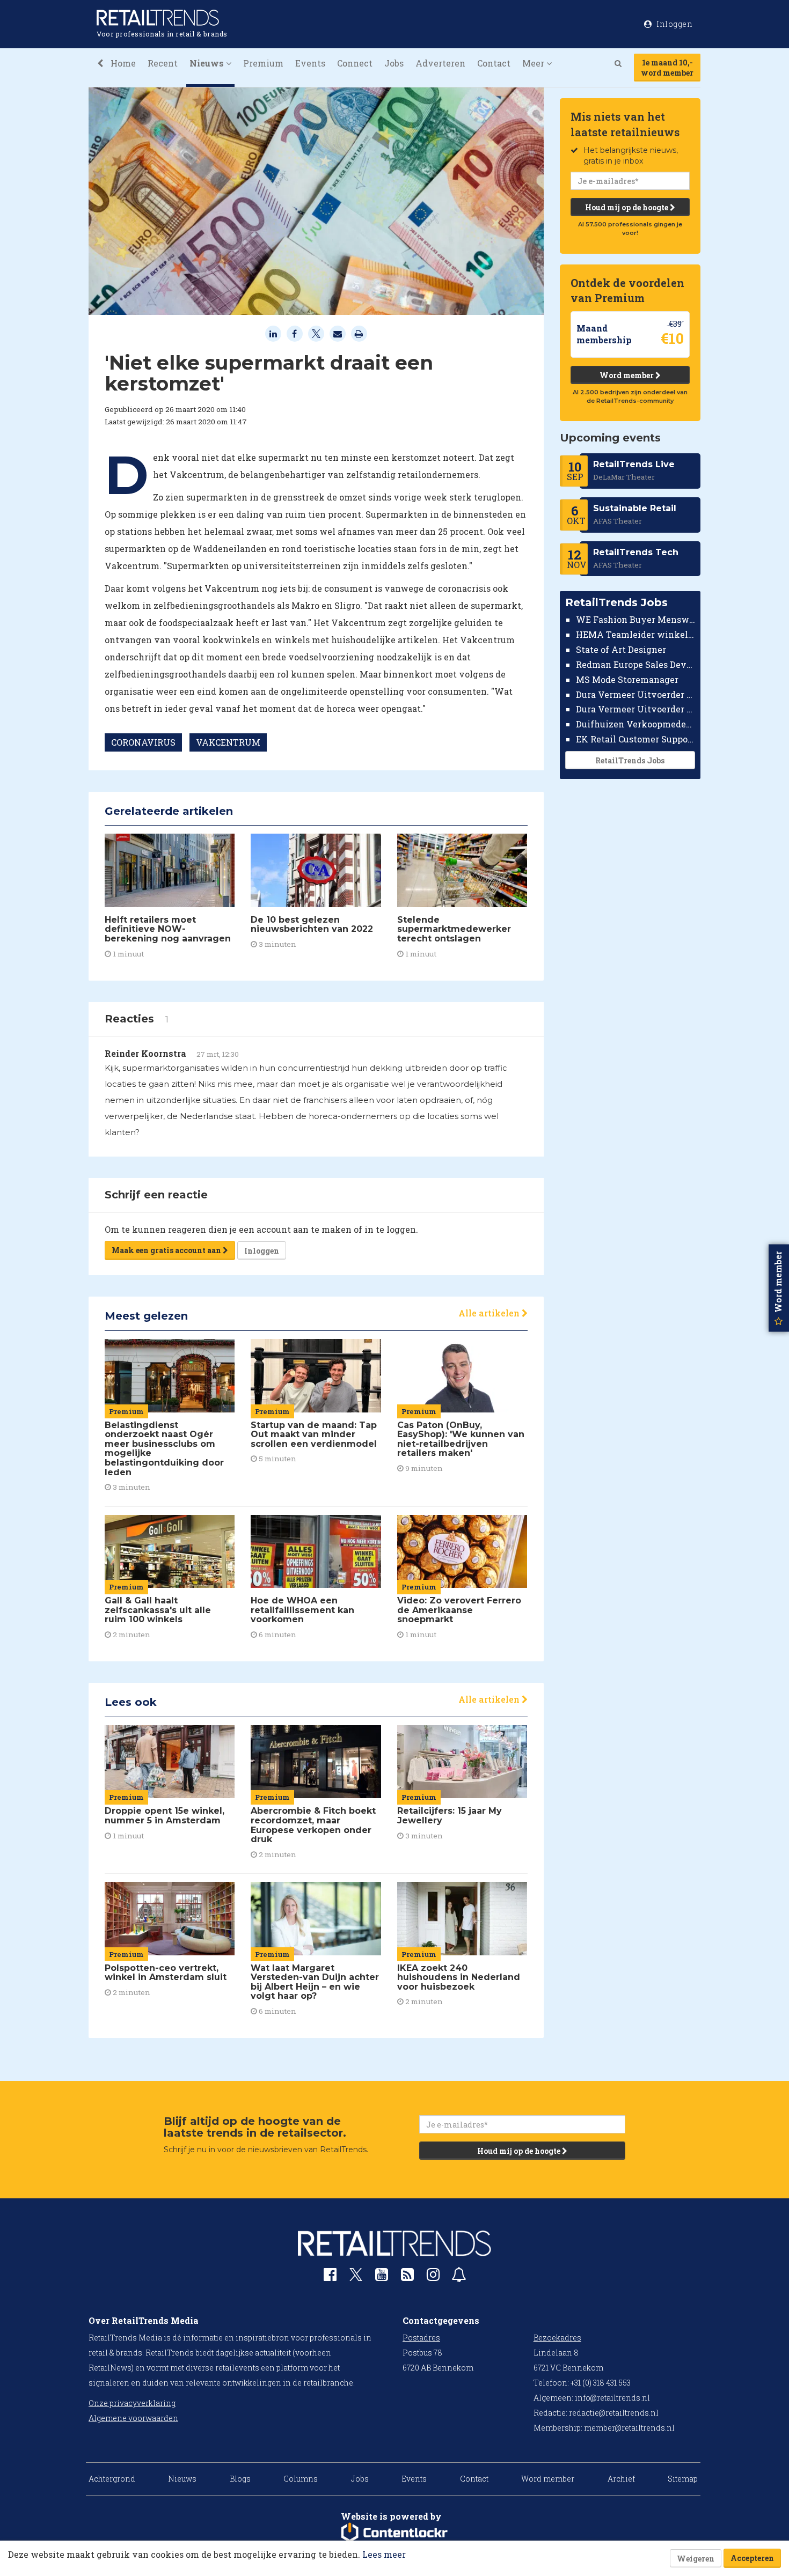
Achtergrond (112, 2479)
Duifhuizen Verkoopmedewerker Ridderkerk (636, 724)
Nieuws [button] (208, 63)
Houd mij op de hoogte (627, 207)
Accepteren (752, 2558)
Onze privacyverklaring (132, 2403)
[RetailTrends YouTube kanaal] (382, 2277)
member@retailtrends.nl (629, 2428)
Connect (355, 63)
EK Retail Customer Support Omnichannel (636, 739)
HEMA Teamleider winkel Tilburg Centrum (636, 634)
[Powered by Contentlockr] (394, 2533)
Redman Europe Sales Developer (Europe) (636, 664)
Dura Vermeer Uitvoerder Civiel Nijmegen (636, 709)
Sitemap (683, 2479)
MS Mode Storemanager (627, 679)
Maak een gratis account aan (167, 1250)
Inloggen (262, 1251)
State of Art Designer (621, 649)
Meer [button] (534, 63)
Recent (163, 63)
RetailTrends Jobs (630, 760)
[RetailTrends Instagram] (433, 2277)
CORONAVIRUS (143, 742)
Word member (627, 375)
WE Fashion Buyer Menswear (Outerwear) (636, 619)
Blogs (240, 2479)
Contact (494, 63)
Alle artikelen (490, 1313)
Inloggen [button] (674, 24)
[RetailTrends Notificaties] (459, 2277)
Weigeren (696, 2559)
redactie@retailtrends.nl (614, 2413)
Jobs (394, 63)
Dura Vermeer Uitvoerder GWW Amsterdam (636, 694)
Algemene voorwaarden (133, 2418)
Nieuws (182, 2479)
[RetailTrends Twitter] (356, 2278)
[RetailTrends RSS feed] (407, 2277)
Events (310, 63)
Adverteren (440, 63)
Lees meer (384, 2554)
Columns (301, 2479)
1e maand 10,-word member (667, 68)
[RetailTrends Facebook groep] (330, 2277)
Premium (263, 63)
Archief (621, 2479)
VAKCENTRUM (228, 742)
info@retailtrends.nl (612, 2398)
